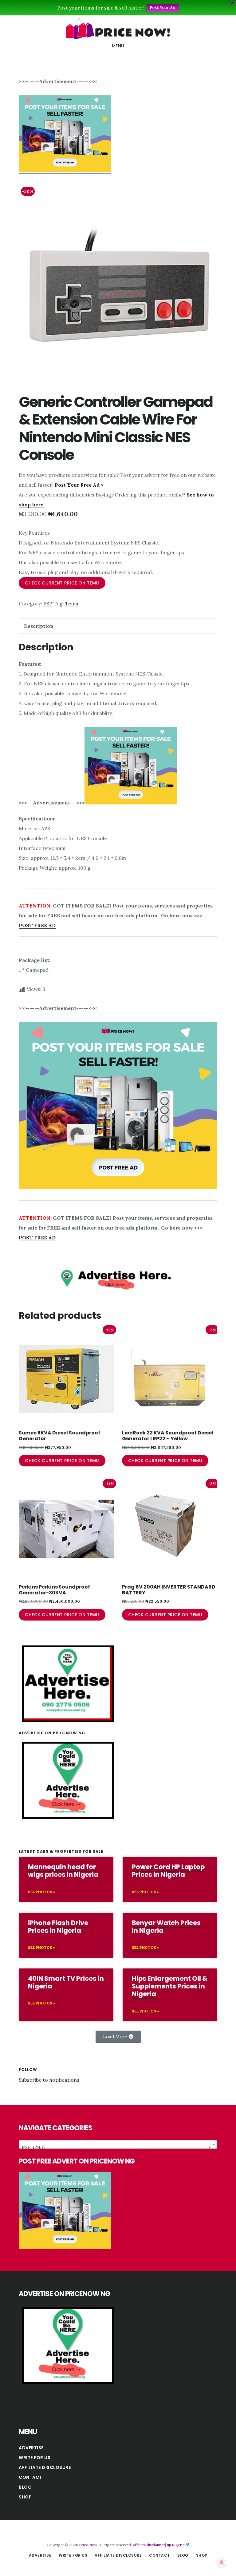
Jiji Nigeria (176, 2545)
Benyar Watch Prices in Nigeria (166, 1927)
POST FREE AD (37, 925)
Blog (25, 2487)
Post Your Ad (163, 8)
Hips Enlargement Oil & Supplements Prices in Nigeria (170, 1986)
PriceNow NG (118, 29)
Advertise (31, 2448)
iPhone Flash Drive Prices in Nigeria (58, 1927)
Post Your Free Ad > (79, 485)
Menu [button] (118, 46)
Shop (25, 2497)
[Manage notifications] (222, 2562)
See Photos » (41, 1892)
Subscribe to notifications (49, 2080)
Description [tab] (39, 626)
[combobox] (118, 2144)
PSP (48, 604)
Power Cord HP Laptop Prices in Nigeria (168, 1871)
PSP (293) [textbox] (116, 2147)
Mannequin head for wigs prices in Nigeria (63, 1871)
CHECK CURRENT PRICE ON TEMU (62, 583)
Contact (30, 2477)
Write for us (35, 2458)
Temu (72, 604)
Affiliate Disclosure (45, 2467)
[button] (118, 2037)
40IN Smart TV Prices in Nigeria (66, 1982)
